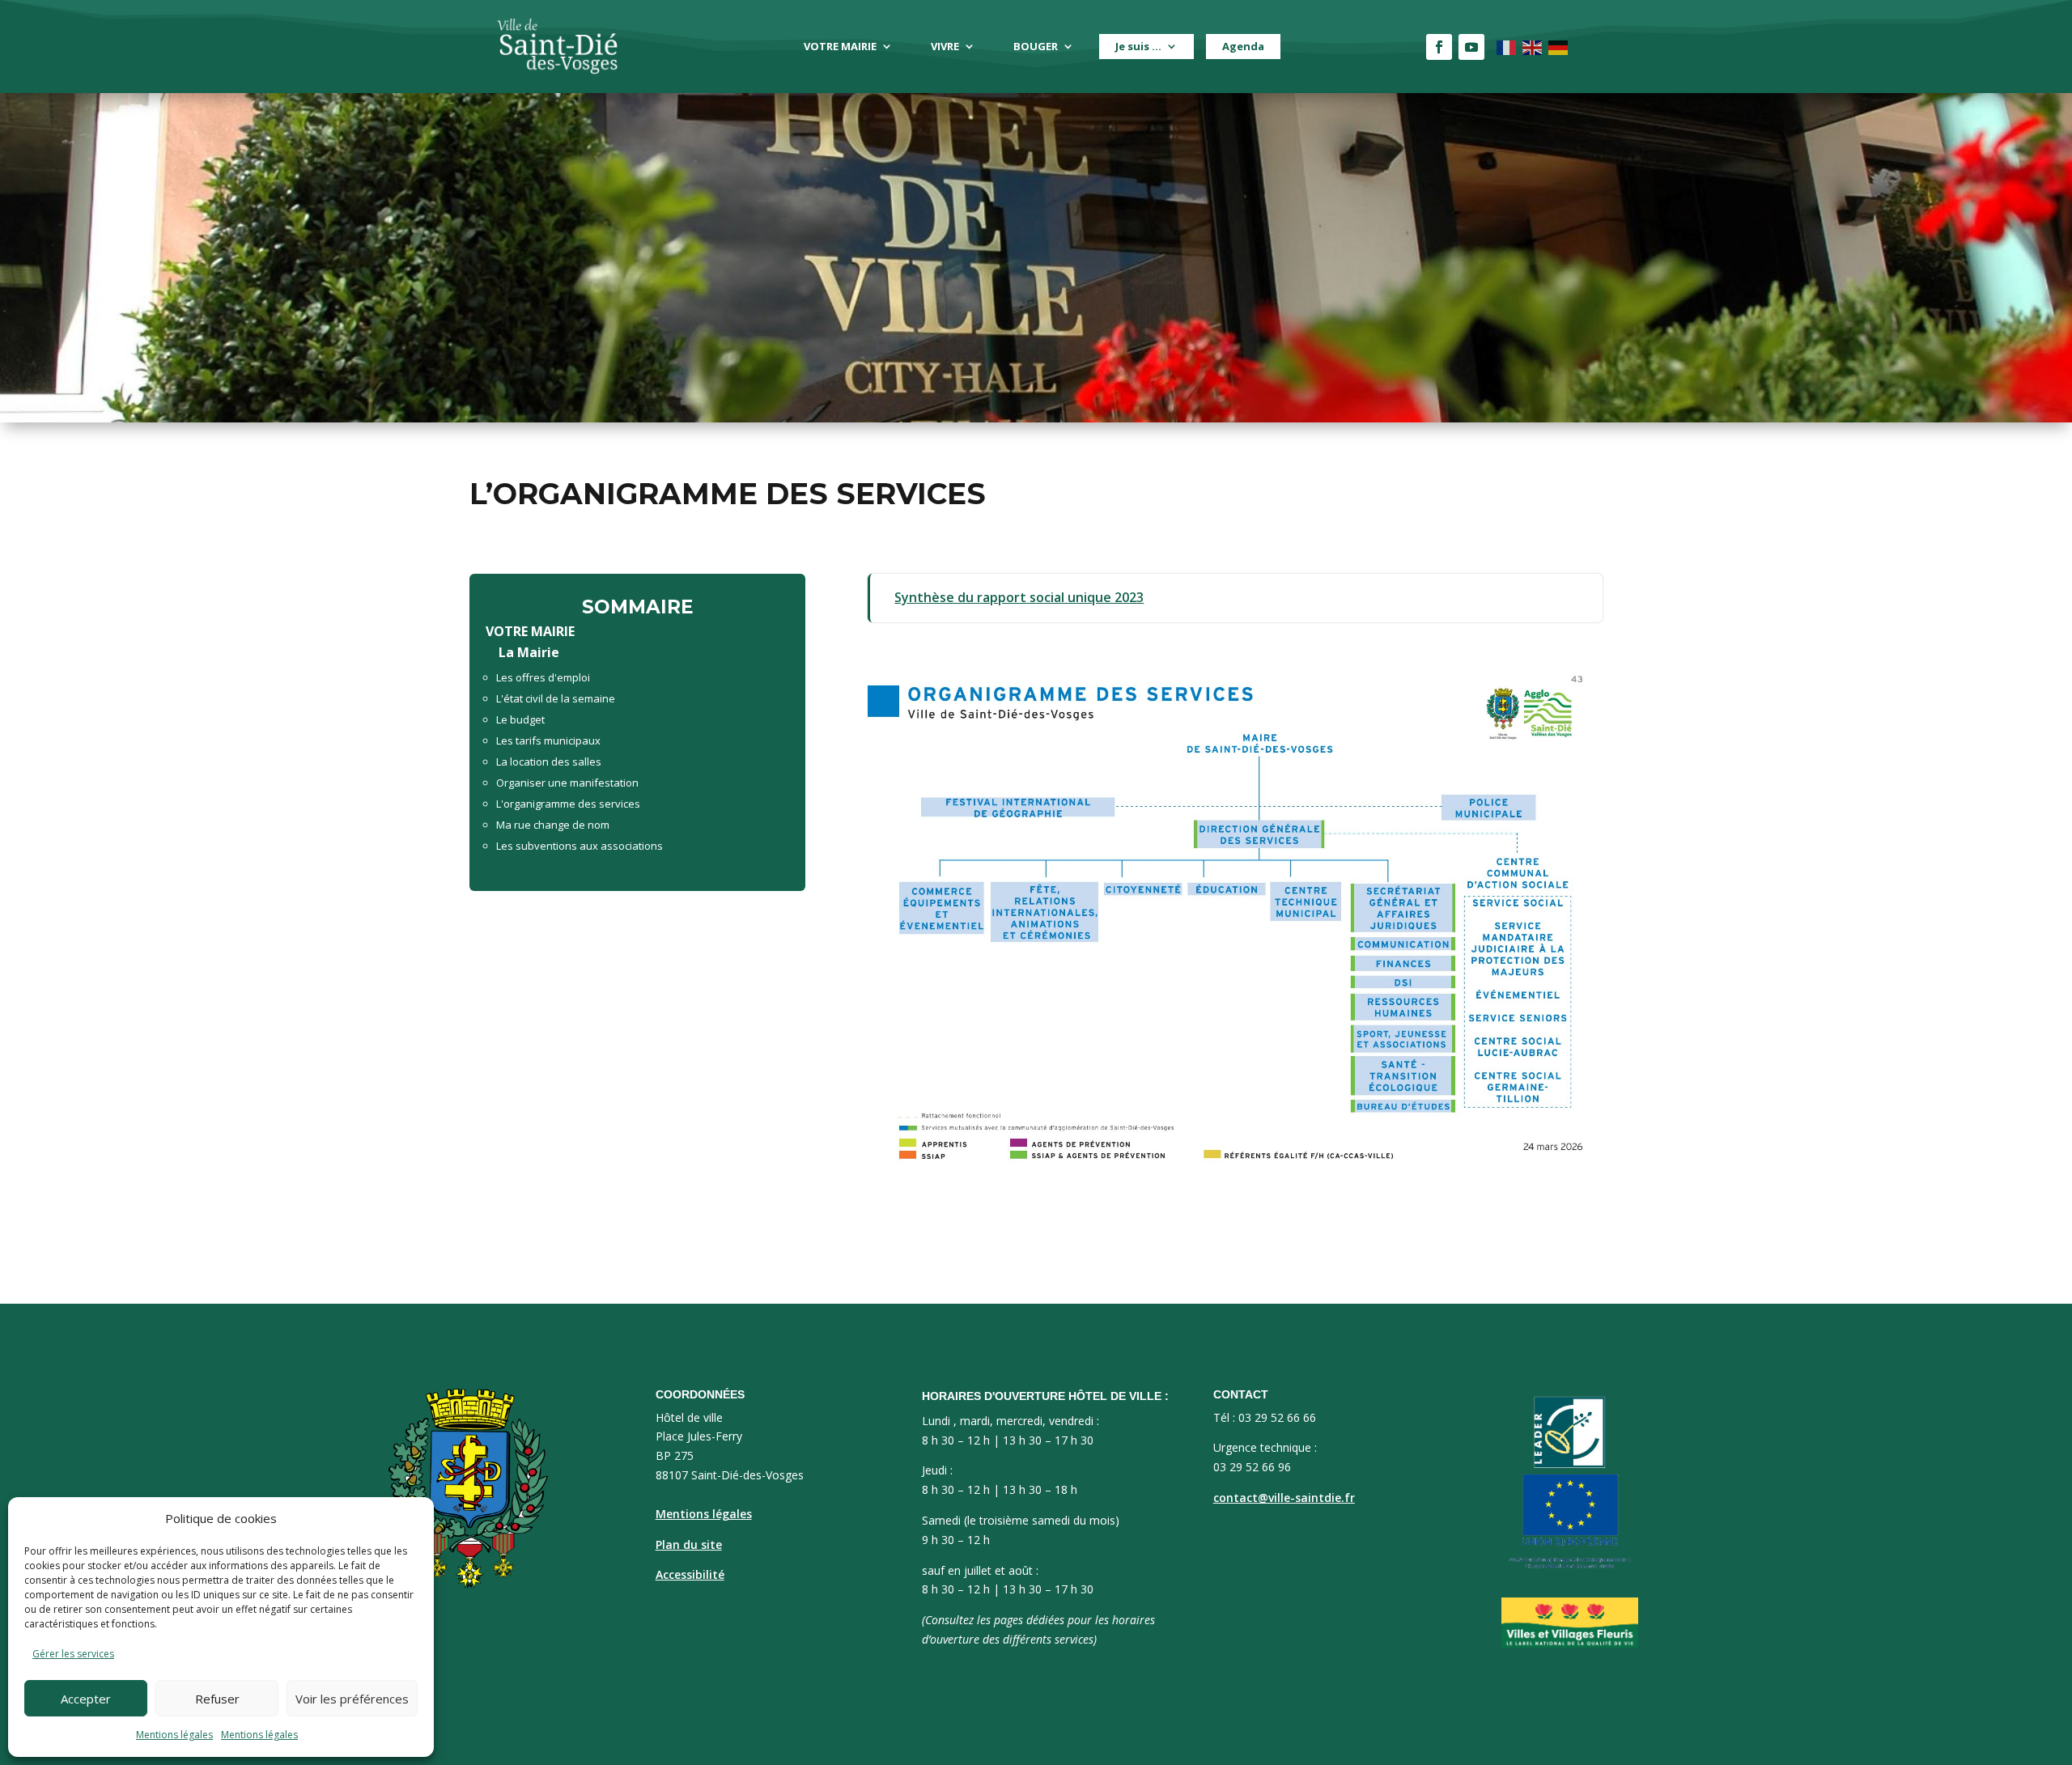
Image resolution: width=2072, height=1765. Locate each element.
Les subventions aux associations (580, 846)
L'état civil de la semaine (556, 698)
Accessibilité (690, 1574)
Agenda (1243, 46)
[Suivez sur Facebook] (1439, 47)
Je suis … (1138, 46)
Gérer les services (73, 1654)
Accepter (86, 1699)
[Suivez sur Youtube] (1471, 47)
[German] (1559, 47)
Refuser (217, 1699)
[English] (1533, 47)
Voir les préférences (352, 1699)
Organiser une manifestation (567, 783)
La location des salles (549, 762)
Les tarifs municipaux (548, 740)
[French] (1507, 47)
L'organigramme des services (568, 804)
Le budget (520, 719)
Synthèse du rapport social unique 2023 (1019, 597)
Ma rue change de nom (553, 825)
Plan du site (689, 1544)
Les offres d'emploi (543, 677)
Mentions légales (174, 1735)
